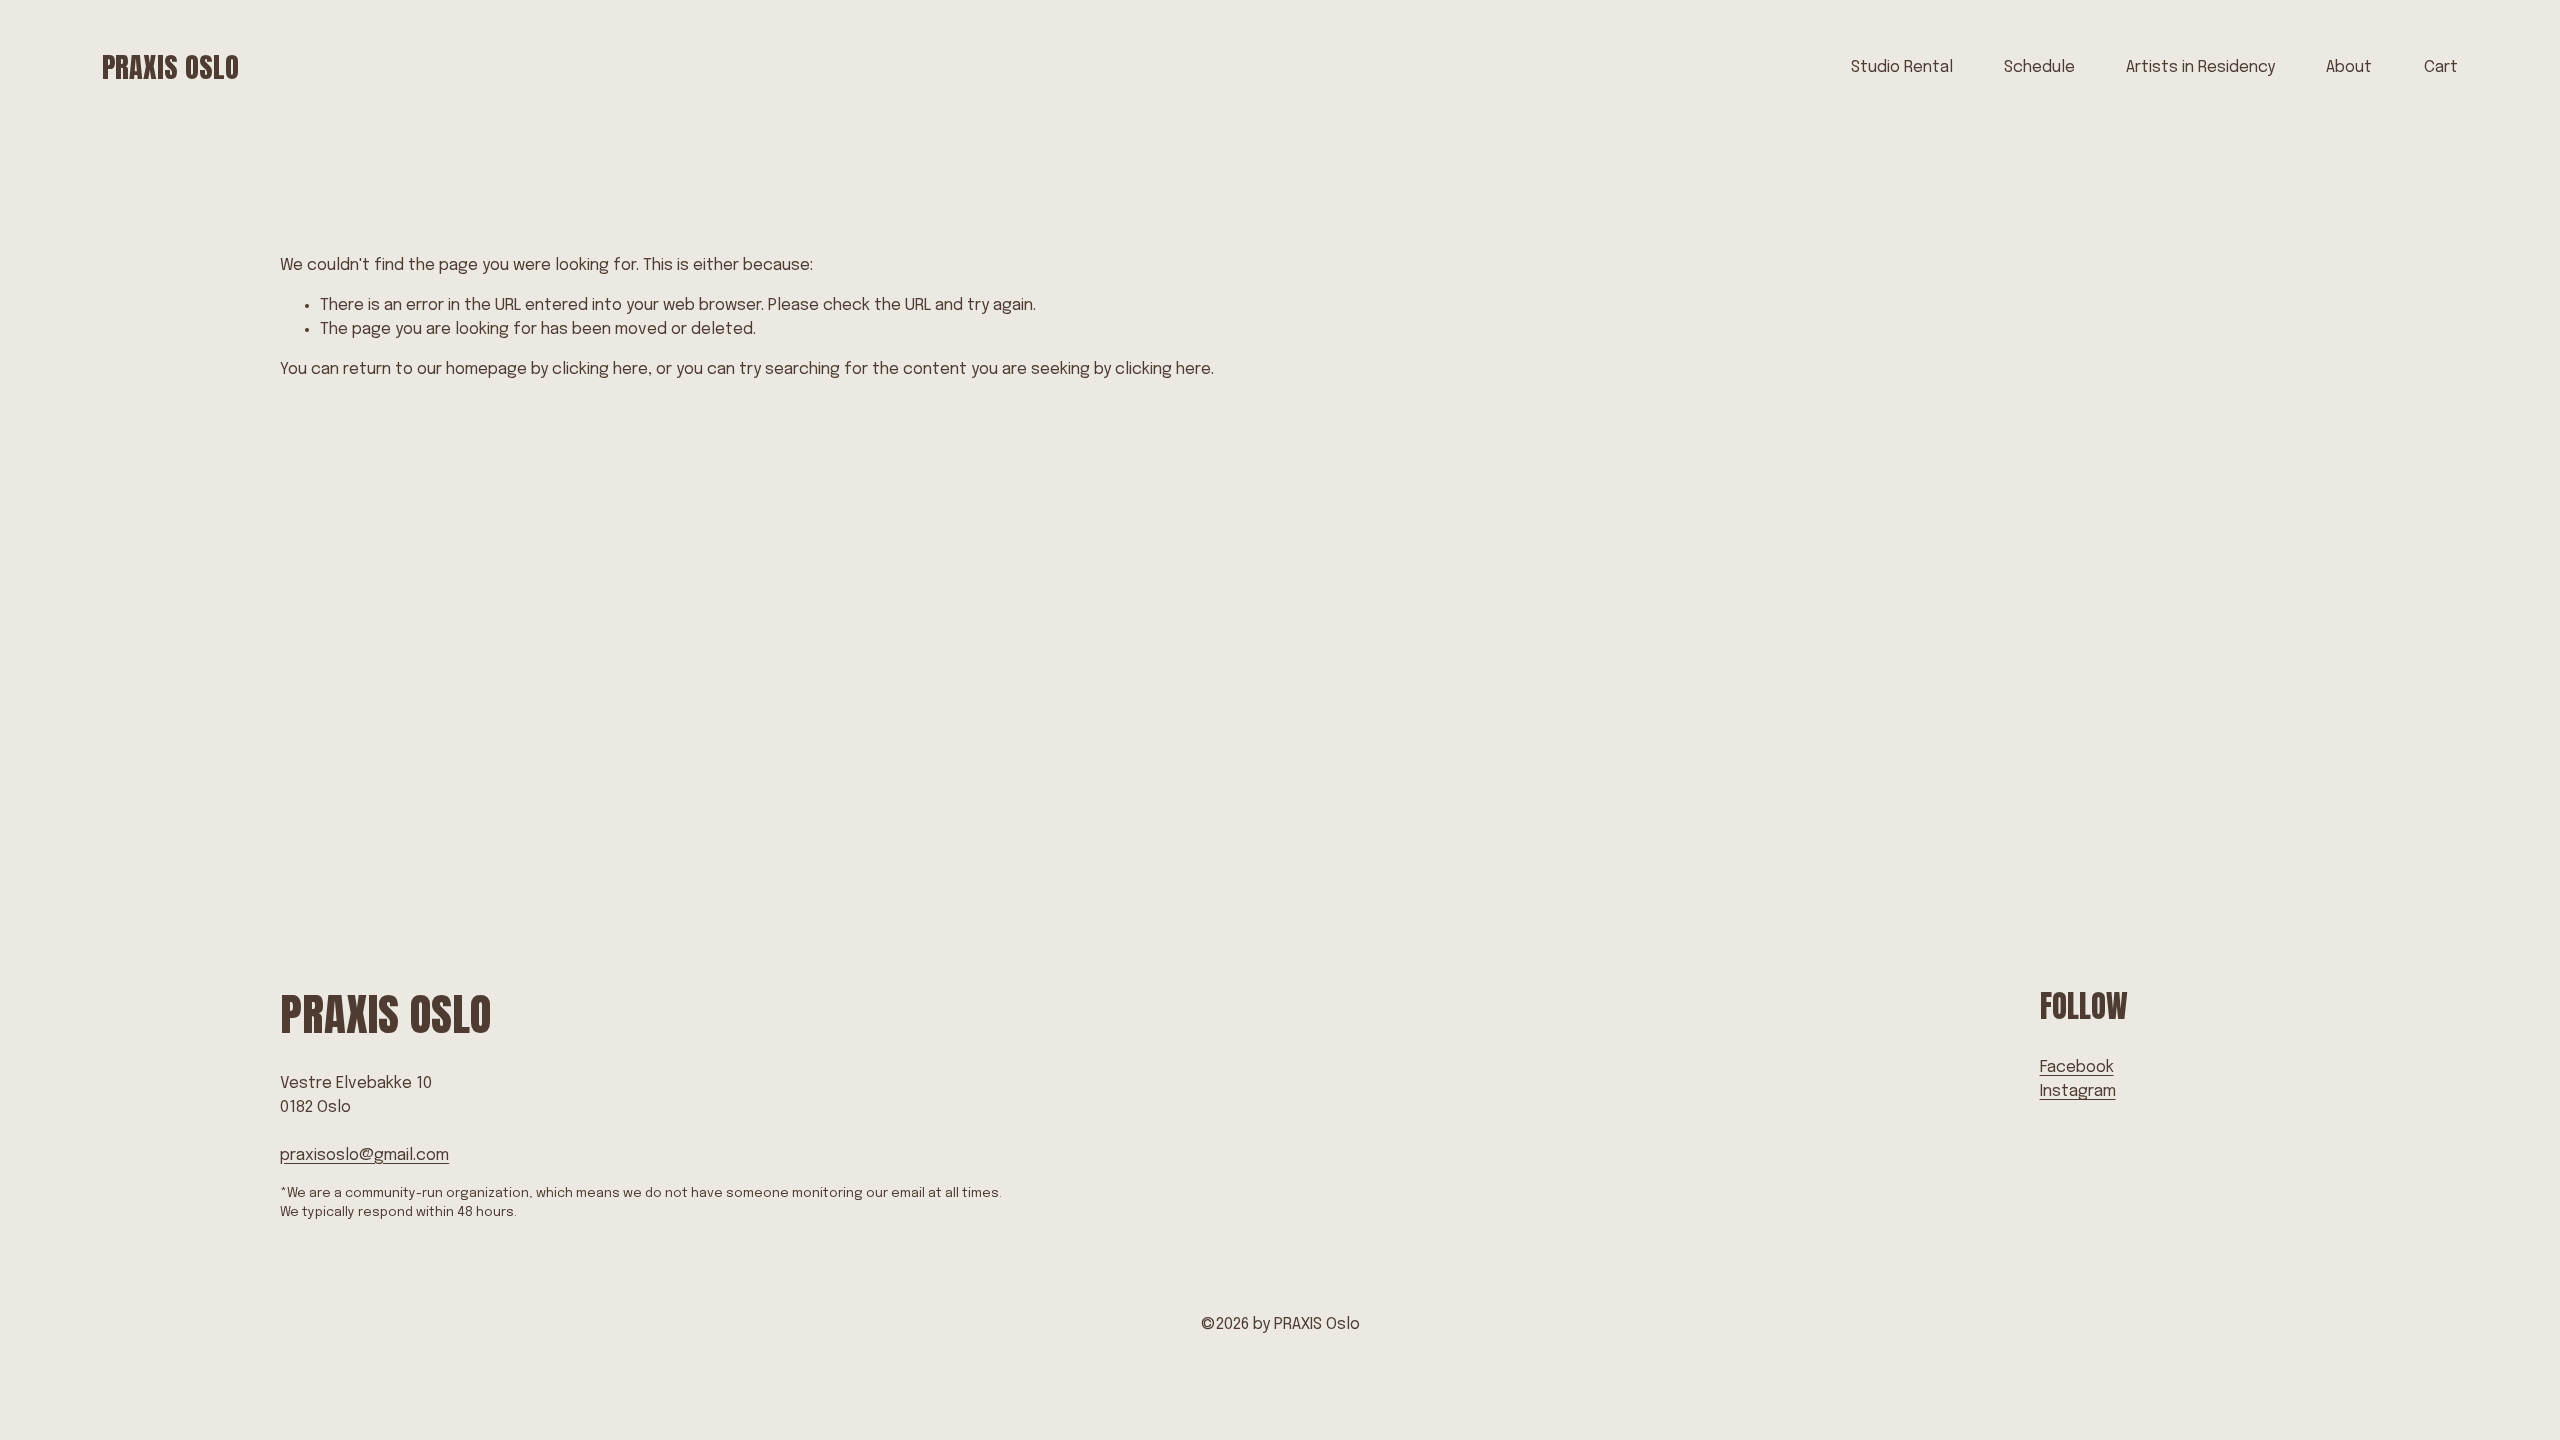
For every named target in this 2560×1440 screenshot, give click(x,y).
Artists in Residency (2200, 67)
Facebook (2077, 1067)
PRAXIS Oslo (170, 67)
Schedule (2039, 67)
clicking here (600, 369)
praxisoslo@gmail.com (364, 1155)
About (2349, 67)
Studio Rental (1902, 67)
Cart (2441, 67)
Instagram (2078, 1091)
